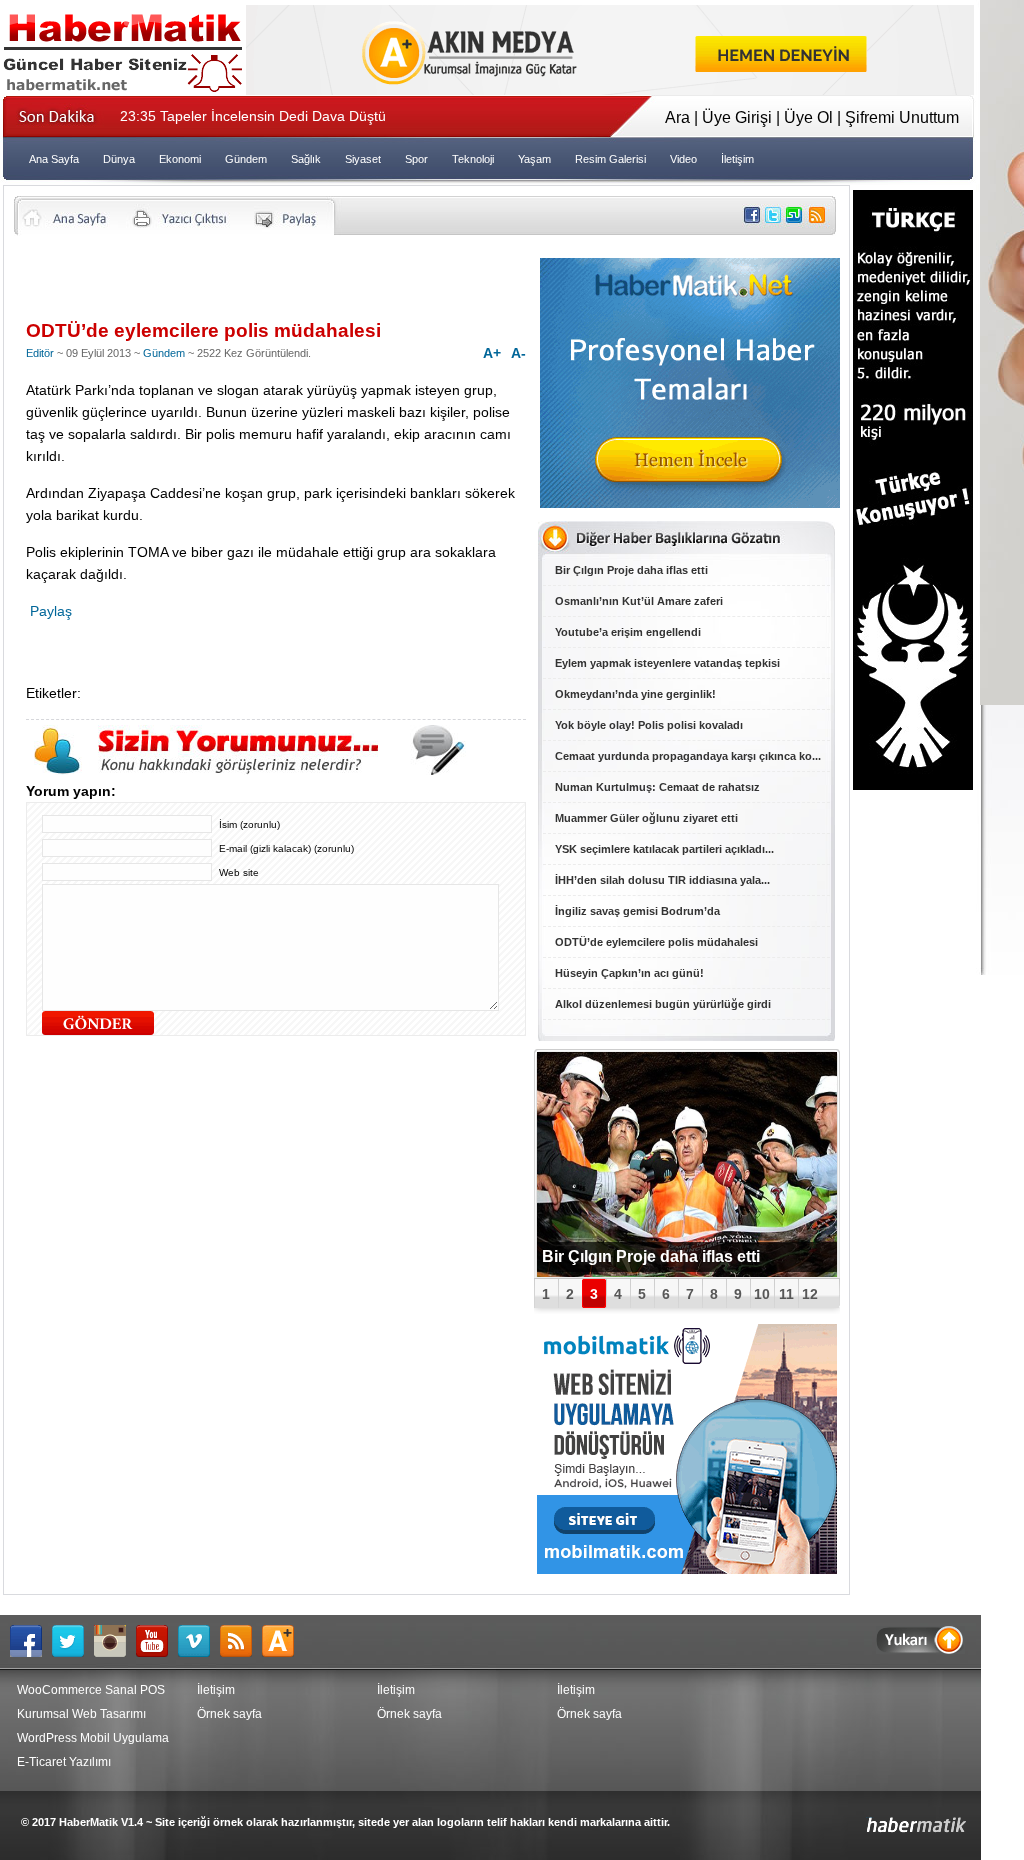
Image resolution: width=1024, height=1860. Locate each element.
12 (810, 1294)
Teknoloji (473, 159)
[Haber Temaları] (690, 502)
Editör (40, 353)
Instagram (115, 1641)
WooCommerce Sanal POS (91, 1690)
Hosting (283, 1641)
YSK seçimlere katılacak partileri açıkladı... (664, 849)
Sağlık (306, 159)
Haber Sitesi (869, 1817)
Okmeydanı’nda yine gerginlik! (635, 694)
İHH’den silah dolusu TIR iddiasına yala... (662, 880)
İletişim (737, 159)
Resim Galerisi (610, 159)
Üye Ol (808, 117)
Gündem (246, 159)
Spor (416, 159)
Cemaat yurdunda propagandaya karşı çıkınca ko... (688, 756)
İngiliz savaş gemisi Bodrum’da (637, 911)
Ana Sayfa (54, 159)
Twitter (73, 1641)
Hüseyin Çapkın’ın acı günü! (629, 973)
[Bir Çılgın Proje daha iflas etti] (687, 1164)
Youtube (157, 1641)
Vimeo (199, 1641)
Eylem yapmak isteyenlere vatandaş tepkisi (667, 663)
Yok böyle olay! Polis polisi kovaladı (649, 725)
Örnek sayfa (229, 1714)
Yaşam (534, 159)
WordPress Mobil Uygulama (93, 1738)
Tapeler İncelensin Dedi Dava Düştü (253, 116)
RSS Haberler (241, 1641)
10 (762, 1294)
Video (683, 159)
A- (518, 353)
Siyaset (363, 159)
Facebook (31, 1641)
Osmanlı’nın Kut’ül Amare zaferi (639, 601)
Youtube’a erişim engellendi (628, 632)
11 (786, 1294)
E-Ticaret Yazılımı (64, 1762)
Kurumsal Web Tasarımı (81, 1714)
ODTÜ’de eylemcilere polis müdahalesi (656, 942)
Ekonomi (180, 159)
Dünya (119, 159)
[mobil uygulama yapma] (687, 1568)
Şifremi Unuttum (902, 117)
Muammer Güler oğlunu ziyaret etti (646, 818)
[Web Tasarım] (610, 89)
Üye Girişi (737, 117)
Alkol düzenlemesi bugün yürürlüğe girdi (663, 1004)
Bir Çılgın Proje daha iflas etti (631, 570)
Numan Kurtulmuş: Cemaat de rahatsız (657, 787)
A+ (492, 353)
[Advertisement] (260, 285)
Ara (677, 117)
